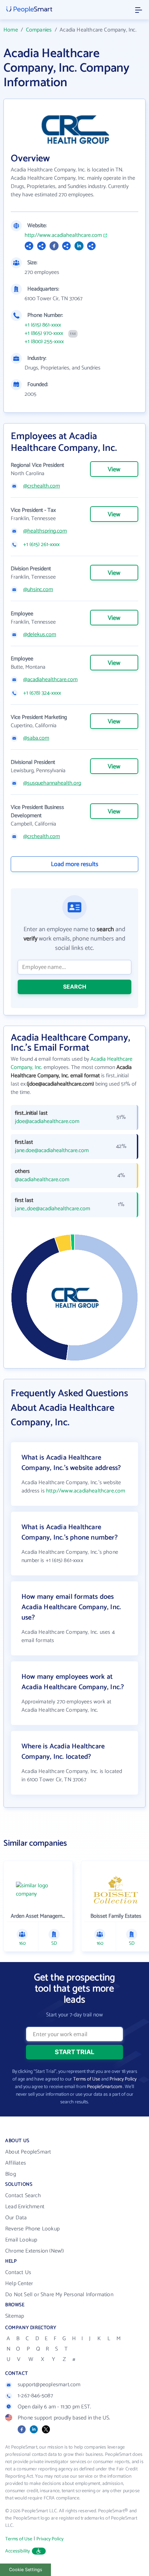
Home (11, 30)
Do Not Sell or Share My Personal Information (59, 2295)
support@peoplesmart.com (49, 2385)
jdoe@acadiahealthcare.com (47, 1122)
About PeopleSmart (28, 2152)
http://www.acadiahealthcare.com (63, 235)
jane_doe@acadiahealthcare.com (52, 1209)
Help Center (19, 2284)
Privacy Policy (123, 2079)
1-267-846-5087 (35, 2396)
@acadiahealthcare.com (50, 680)
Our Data (16, 2218)
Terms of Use (87, 2079)
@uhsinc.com (38, 590)
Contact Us (18, 2272)
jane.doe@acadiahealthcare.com (52, 1151)
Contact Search (23, 2196)
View (114, 470)
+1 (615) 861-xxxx (43, 325)
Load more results (75, 864)
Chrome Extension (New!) (35, 2251)
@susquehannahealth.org (52, 783)
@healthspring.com (45, 531)
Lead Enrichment (25, 2207)
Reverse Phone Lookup (32, 2229)
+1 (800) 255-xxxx (44, 342)
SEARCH (75, 987)
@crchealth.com (42, 486)
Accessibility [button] (18, 2551)
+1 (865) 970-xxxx (44, 333)
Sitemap (15, 2316)
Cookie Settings (26, 2570)
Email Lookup (21, 2240)
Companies (39, 30)
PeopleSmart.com (104, 2087)
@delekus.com (40, 635)
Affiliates (16, 2163)
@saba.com (36, 738)
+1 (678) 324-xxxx (42, 693)
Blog (11, 2174)
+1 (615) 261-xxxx (41, 545)
